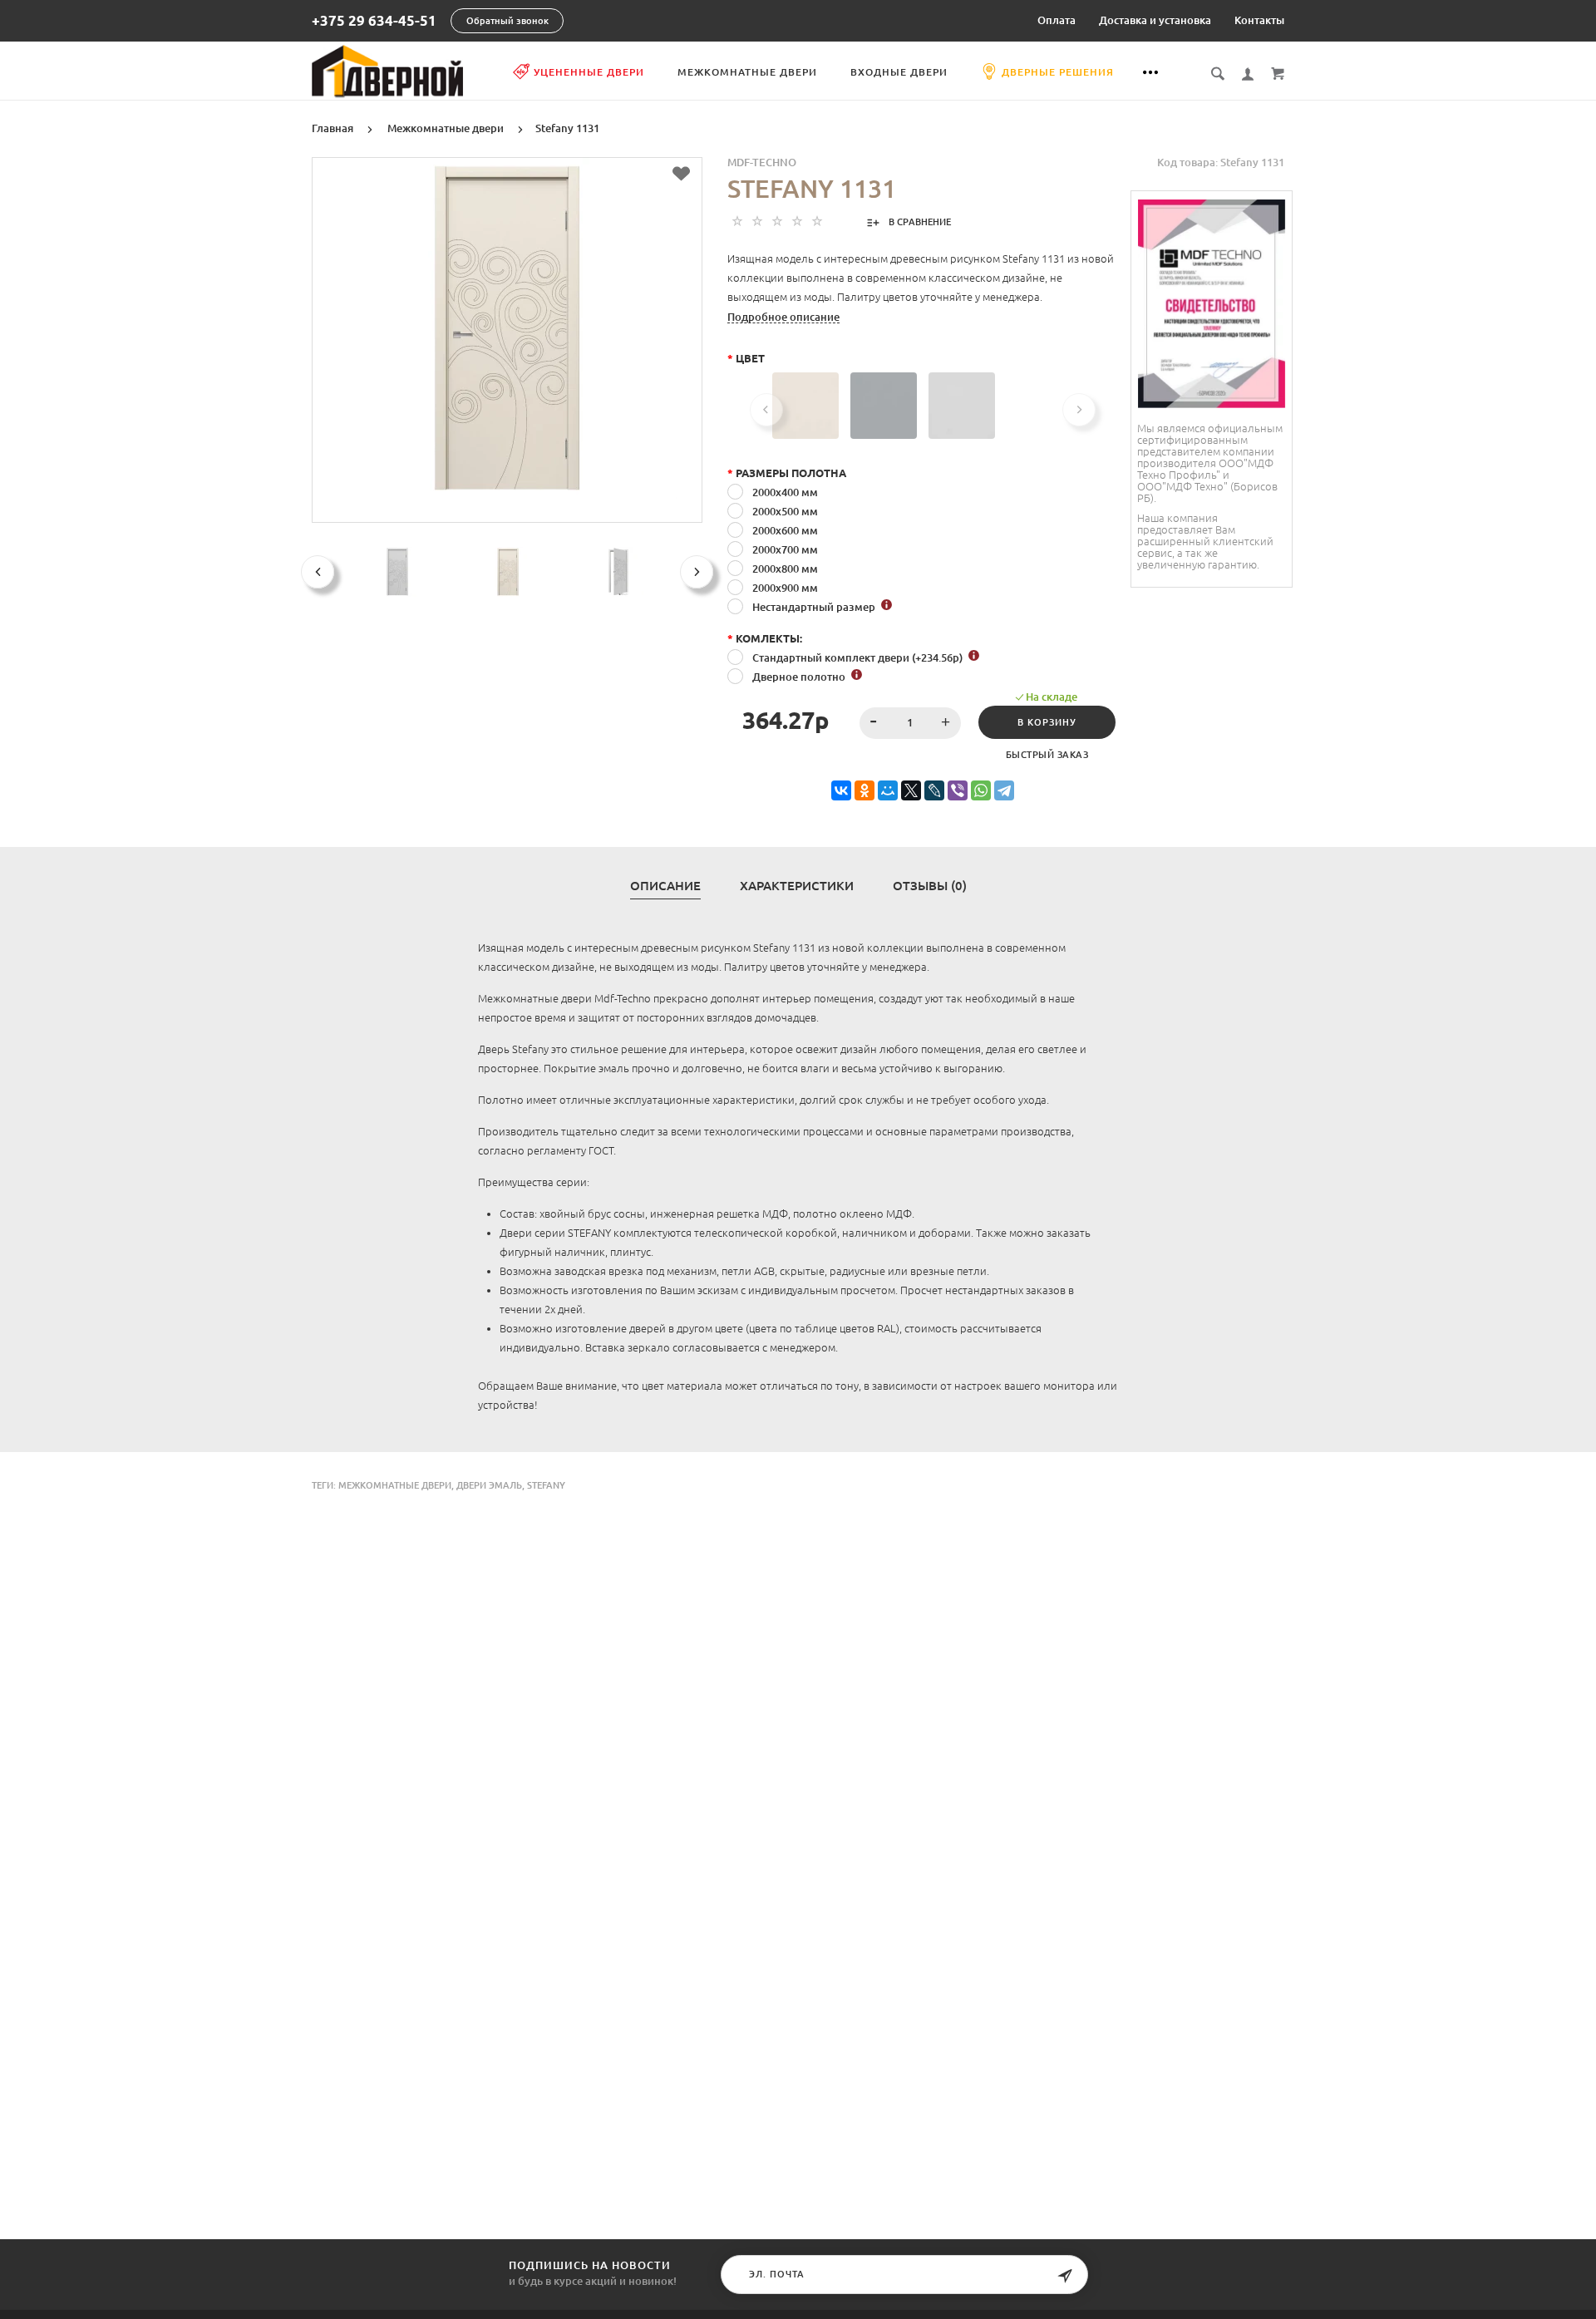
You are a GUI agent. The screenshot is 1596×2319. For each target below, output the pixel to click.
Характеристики (797, 886)
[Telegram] (1004, 791)
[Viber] (958, 791)
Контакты (1259, 20)
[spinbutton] (911, 723)
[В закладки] (681, 174)
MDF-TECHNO (762, 162)
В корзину (1047, 722)
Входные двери (899, 72)
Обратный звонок (507, 21)
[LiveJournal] (934, 791)
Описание (665, 886)
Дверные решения (1058, 72)
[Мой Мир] (888, 791)
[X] (911, 791)
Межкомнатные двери (747, 72)
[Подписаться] (1065, 2276)
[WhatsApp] (981, 791)
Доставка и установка (1155, 20)
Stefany (546, 1485)
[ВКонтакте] (841, 791)
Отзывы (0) (930, 886)
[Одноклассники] (864, 791)
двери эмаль (489, 1485)
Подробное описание (783, 317)
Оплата (1057, 20)
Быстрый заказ (1047, 755)
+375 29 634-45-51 (374, 21)
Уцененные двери (589, 72)
